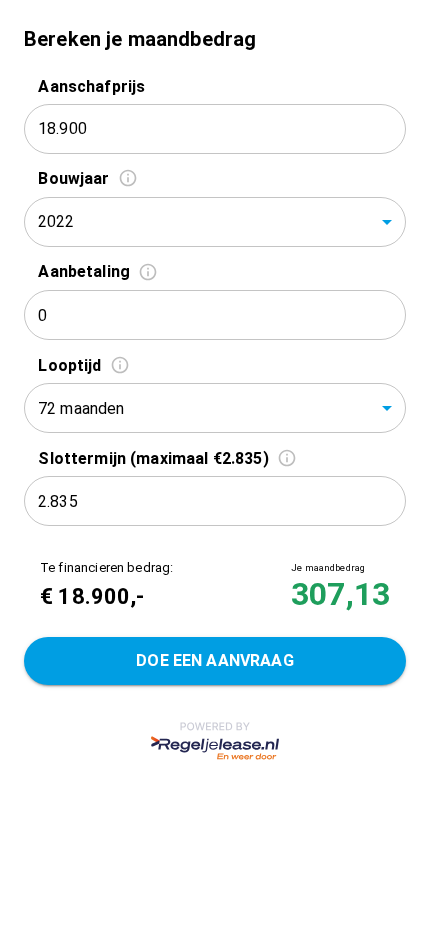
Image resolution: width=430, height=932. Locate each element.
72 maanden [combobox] (81, 408)
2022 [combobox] (56, 221)
